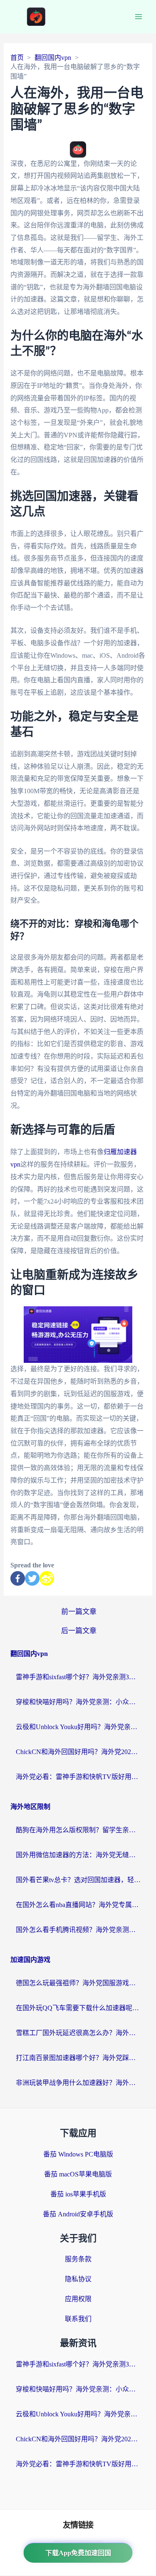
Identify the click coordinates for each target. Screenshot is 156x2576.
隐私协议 (78, 2279)
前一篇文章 (79, 1612)
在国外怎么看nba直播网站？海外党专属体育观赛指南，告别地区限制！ (78, 1905)
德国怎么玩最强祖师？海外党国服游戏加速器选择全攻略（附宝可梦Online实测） (78, 1983)
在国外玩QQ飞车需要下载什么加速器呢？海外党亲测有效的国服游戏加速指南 (78, 2008)
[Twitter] (32, 1578)
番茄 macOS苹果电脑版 (78, 2174)
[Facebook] (18, 1578)
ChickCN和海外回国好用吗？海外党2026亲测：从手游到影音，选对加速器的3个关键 (78, 1752)
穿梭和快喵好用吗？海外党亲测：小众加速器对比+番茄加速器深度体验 (78, 1702)
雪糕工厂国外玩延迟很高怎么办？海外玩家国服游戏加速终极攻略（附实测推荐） (78, 2033)
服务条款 (78, 2259)
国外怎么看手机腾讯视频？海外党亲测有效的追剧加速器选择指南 (78, 1930)
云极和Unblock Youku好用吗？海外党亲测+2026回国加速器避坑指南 (78, 1727)
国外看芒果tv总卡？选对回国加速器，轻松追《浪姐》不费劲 (78, 1880)
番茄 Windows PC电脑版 (78, 2154)
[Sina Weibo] (47, 1578)
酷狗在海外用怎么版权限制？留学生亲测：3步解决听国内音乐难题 (78, 1830)
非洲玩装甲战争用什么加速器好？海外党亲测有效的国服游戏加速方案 (78, 2083)
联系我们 (78, 2319)
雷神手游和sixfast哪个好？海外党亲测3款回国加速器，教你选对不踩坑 (78, 1677)
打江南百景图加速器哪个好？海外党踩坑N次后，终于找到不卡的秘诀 (78, 2058)
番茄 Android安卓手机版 (78, 2214)
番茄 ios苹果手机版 (78, 2194)
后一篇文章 (79, 1631)
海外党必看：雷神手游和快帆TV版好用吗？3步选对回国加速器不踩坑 (78, 1777)
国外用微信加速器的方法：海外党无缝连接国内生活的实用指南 (78, 1855)
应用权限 (78, 2299)
